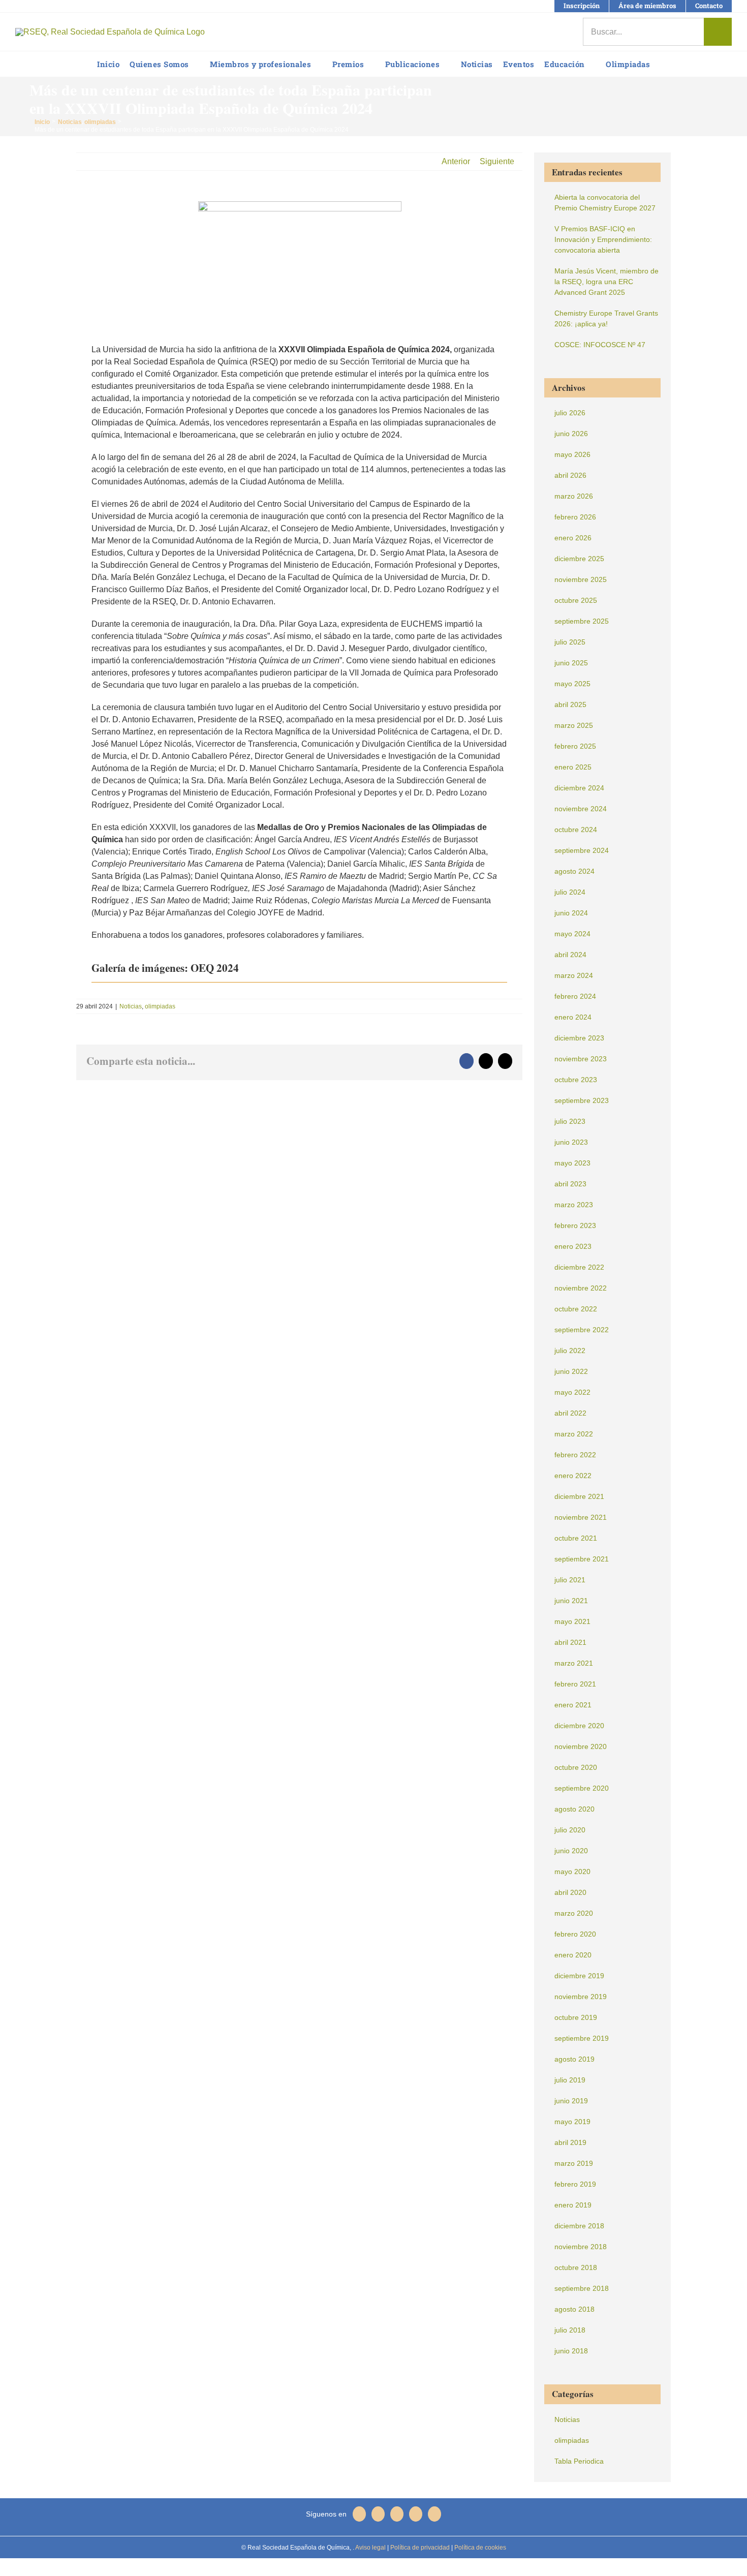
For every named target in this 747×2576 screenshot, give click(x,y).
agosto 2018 (574, 2309)
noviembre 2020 (581, 1746)
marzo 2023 (574, 1205)
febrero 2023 (575, 1225)
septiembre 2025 (582, 621)
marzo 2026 (574, 496)
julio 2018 (570, 2330)
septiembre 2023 (582, 1100)
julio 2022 (570, 1351)
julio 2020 (570, 1830)
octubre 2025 (576, 600)
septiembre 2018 (582, 2288)
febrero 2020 (575, 1934)
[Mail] (434, 2514)
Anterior (456, 161)
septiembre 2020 (582, 1788)
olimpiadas (160, 1006)
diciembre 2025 (579, 559)
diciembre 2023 (579, 1038)
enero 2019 (573, 2205)
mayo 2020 (572, 1872)
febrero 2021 (575, 1684)
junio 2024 (571, 913)
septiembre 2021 (582, 1559)
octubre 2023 (576, 1080)
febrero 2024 (575, 996)
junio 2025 (571, 663)
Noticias (131, 1006)
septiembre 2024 (582, 850)
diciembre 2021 (579, 1496)
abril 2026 (570, 475)
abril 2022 (570, 1413)
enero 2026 (573, 538)
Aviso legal (370, 2548)
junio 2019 (571, 2101)
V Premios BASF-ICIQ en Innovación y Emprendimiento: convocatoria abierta (603, 239)
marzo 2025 (574, 725)
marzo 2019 (574, 2163)
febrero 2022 (575, 1455)
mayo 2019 (572, 2122)
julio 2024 (570, 892)
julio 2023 (570, 1121)
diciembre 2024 (579, 788)
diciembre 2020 (579, 1726)
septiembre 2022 (582, 1330)
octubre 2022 (576, 1309)
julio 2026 (570, 413)
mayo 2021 (572, 1621)
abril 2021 (570, 1642)
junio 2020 (571, 1851)
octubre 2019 (576, 2017)
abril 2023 (570, 1184)
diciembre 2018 (579, 2226)
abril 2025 (570, 704)
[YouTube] (397, 2514)
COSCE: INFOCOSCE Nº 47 (600, 345)
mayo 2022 (572, 1392)
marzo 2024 (574, 975)
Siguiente (497, 161)
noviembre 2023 (581, 1059)
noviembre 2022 (581, 1288)
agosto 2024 (574, 871)
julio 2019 (570, 2080)
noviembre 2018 (581, 2247)
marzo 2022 (574, 1434)
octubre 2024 (576, 830)
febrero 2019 (575, 2184)
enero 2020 (573, 1955)
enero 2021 (573, 1705)
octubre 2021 (576, 1538)
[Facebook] (359, 2514)
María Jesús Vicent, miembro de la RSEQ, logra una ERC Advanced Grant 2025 (606, 282)
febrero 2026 (575, 517)
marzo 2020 (574, 1913)
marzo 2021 (574, 1663)
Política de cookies (479, 2548)
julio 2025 (570, 642)
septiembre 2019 (582, 2038)
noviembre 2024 (581, 809)
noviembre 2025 (581, 579)
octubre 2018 (576, 2267)
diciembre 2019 (579, 1976)
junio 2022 (571, 1371)
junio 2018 (571, 2351)
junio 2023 (571, 1142)
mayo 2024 (572, 934)
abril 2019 (570, 2142)
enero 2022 (573, 1476)
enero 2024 (573, 1017)
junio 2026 (571, 434)
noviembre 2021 (581, 1517)
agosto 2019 (574, 2059)
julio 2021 (570, 1580)
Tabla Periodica (579, 2461)
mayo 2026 (572, 454)
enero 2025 (573, 767)
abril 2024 (570, 955)
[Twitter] (378, 2514)
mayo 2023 (572, 1163)
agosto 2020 (574, 1809)
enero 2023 (573, 1246)
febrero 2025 (575, 746)
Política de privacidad (419, 2548)
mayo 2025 (572, 684)
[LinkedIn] (416, 2514)
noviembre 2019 (581, 1997)
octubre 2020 (576, 1767)
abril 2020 (570, 1892)
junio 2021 (571, 1601)
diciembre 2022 (579, 1267)
